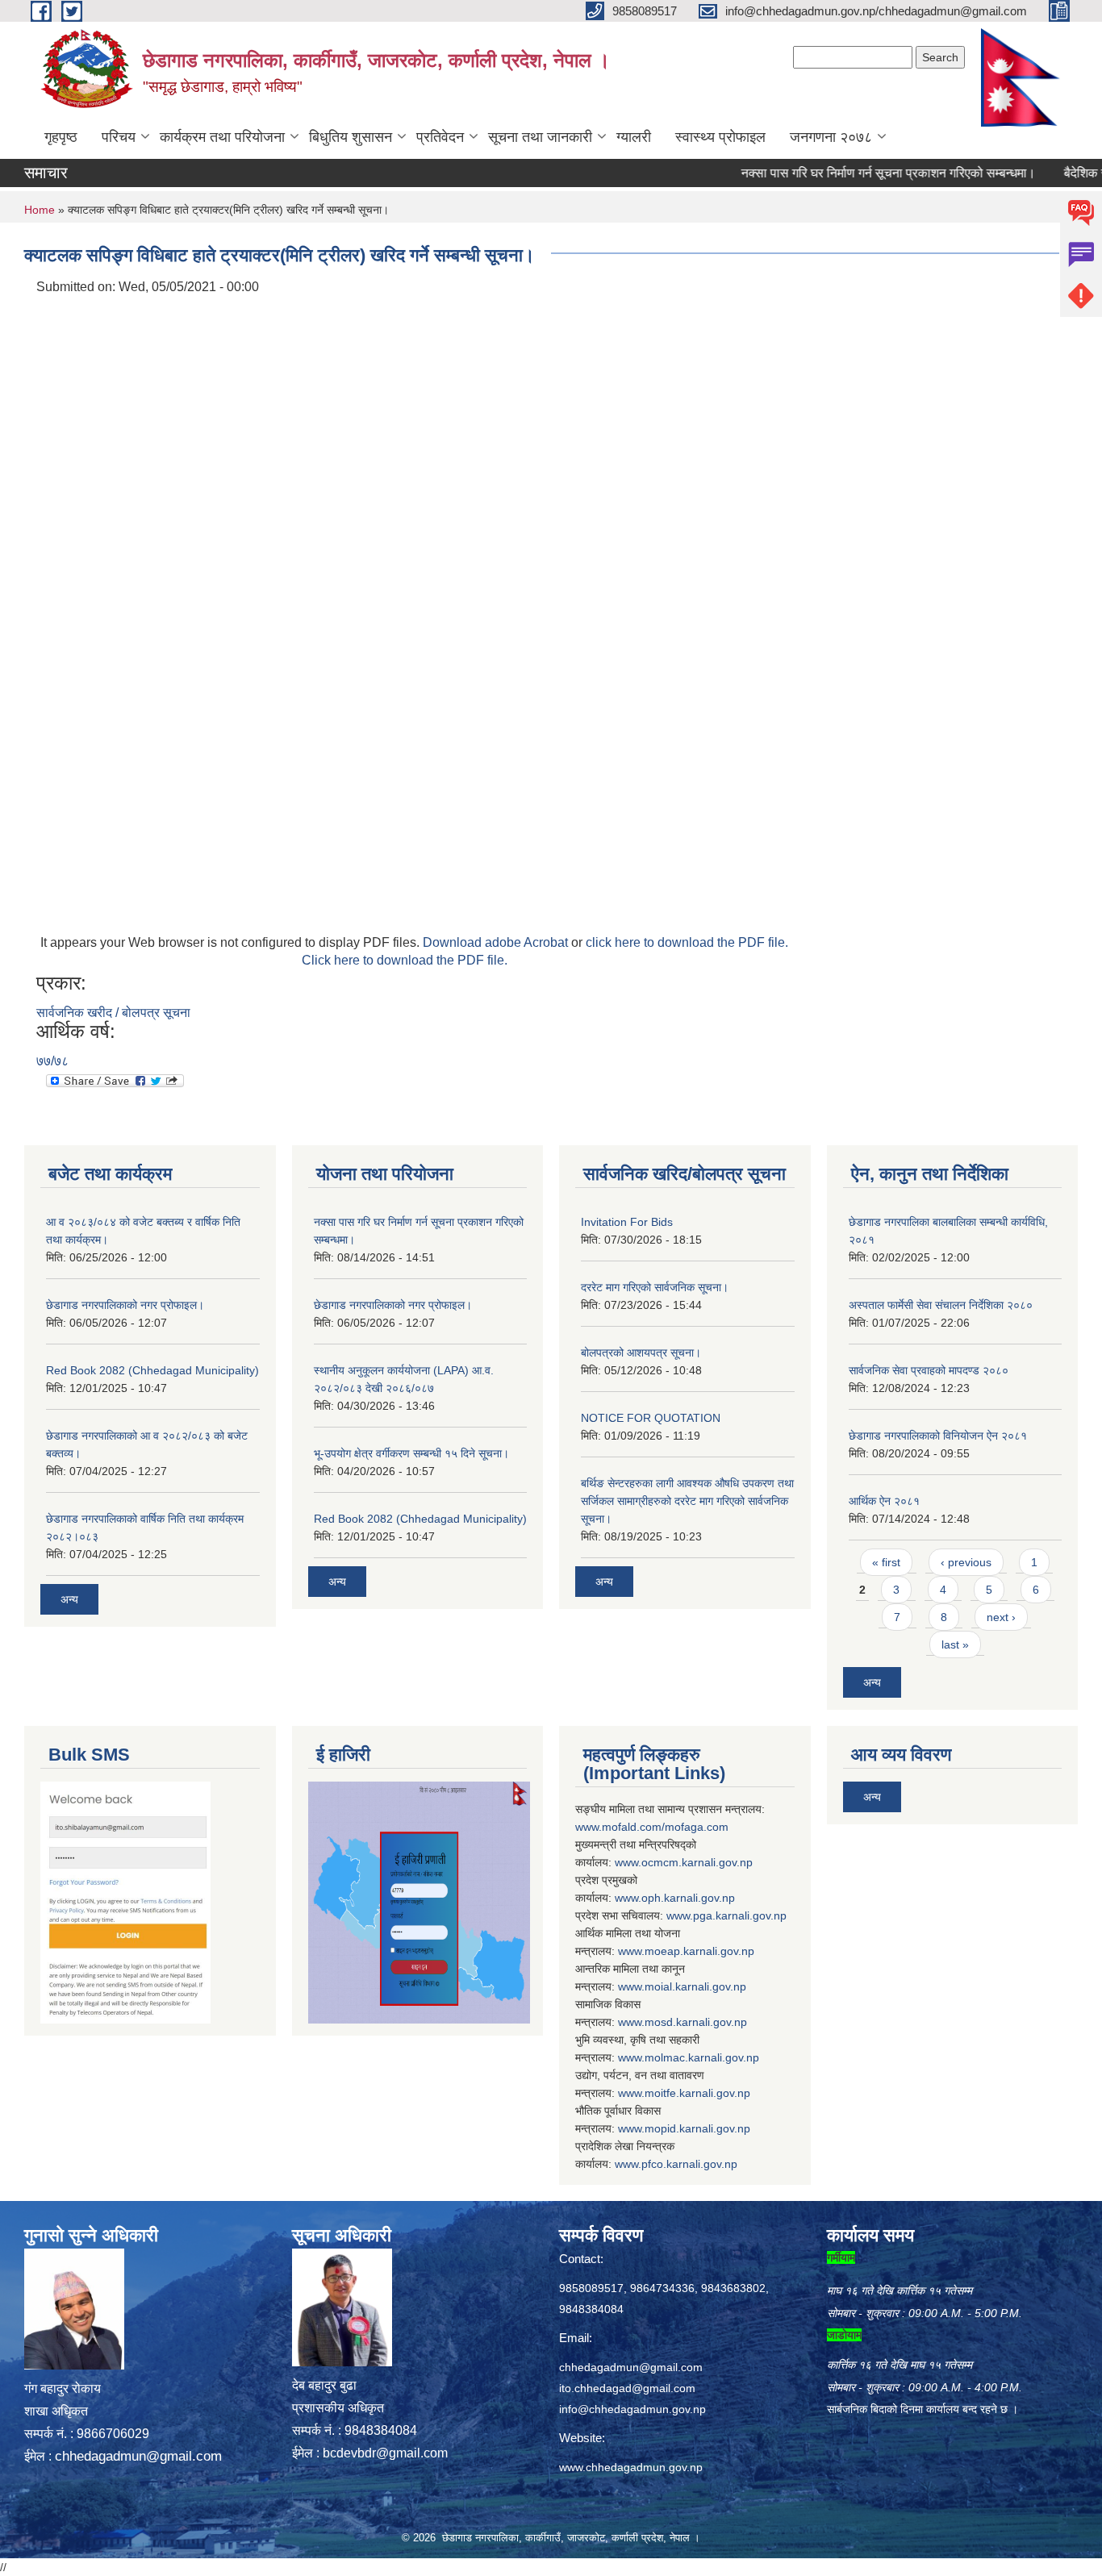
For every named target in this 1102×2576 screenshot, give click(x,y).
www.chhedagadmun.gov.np (631, 2467)
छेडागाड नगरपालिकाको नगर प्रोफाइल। (125, 1305)
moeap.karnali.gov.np (699, 1951)
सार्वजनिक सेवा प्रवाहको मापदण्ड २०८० (929, 1370)
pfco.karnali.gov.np (689, 2164)
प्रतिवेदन (440, 137)
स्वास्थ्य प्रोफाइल (720, 137)
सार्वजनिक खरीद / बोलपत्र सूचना (113, 1013)
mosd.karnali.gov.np (696, 2022)
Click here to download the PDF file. (405, 960)
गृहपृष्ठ (61, 137)
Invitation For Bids (627, 1222)
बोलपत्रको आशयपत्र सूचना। (641, 1353)
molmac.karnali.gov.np (702, 2057)
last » (955, 1644)
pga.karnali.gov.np (740, 1915)
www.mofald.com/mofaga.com (652, 1827)
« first (886, 1562)
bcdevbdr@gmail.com (385, 2453)
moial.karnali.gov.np (695, 1986)
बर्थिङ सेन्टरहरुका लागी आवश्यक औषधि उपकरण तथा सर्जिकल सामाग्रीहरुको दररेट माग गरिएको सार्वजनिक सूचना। (687, 1501)
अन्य (69, 1599)
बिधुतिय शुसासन (351, 137)
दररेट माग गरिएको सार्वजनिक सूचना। (655, 1287)
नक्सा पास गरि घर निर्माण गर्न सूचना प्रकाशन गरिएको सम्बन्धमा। (851, 173)
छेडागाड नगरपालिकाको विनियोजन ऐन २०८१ (938, 1436)
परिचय (119, 137)
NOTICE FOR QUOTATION (651, 1418)
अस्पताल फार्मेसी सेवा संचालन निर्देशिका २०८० (941, 1305)
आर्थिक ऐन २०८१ (884, 1501)
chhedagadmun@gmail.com (138, 2456)
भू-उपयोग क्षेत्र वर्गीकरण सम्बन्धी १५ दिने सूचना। (411, 1453)
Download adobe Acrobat (497, 942)
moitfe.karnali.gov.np (697, 2093)
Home (40, 210)
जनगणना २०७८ (831, 137)
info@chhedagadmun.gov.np (632, 2409)
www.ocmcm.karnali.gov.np (684, 1862)
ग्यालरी (634, 137)
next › (1001, 1617)
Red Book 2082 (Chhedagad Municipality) (152, 1370)
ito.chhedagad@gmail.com (627, 2388)
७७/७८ (52, 1061)
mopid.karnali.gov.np (697, 2128)
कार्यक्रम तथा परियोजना (222, 137)
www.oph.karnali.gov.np (675, 1898)
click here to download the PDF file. (687, 942)
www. (680, 1915)
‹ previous (966, 1562)
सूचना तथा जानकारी (540, 137)
